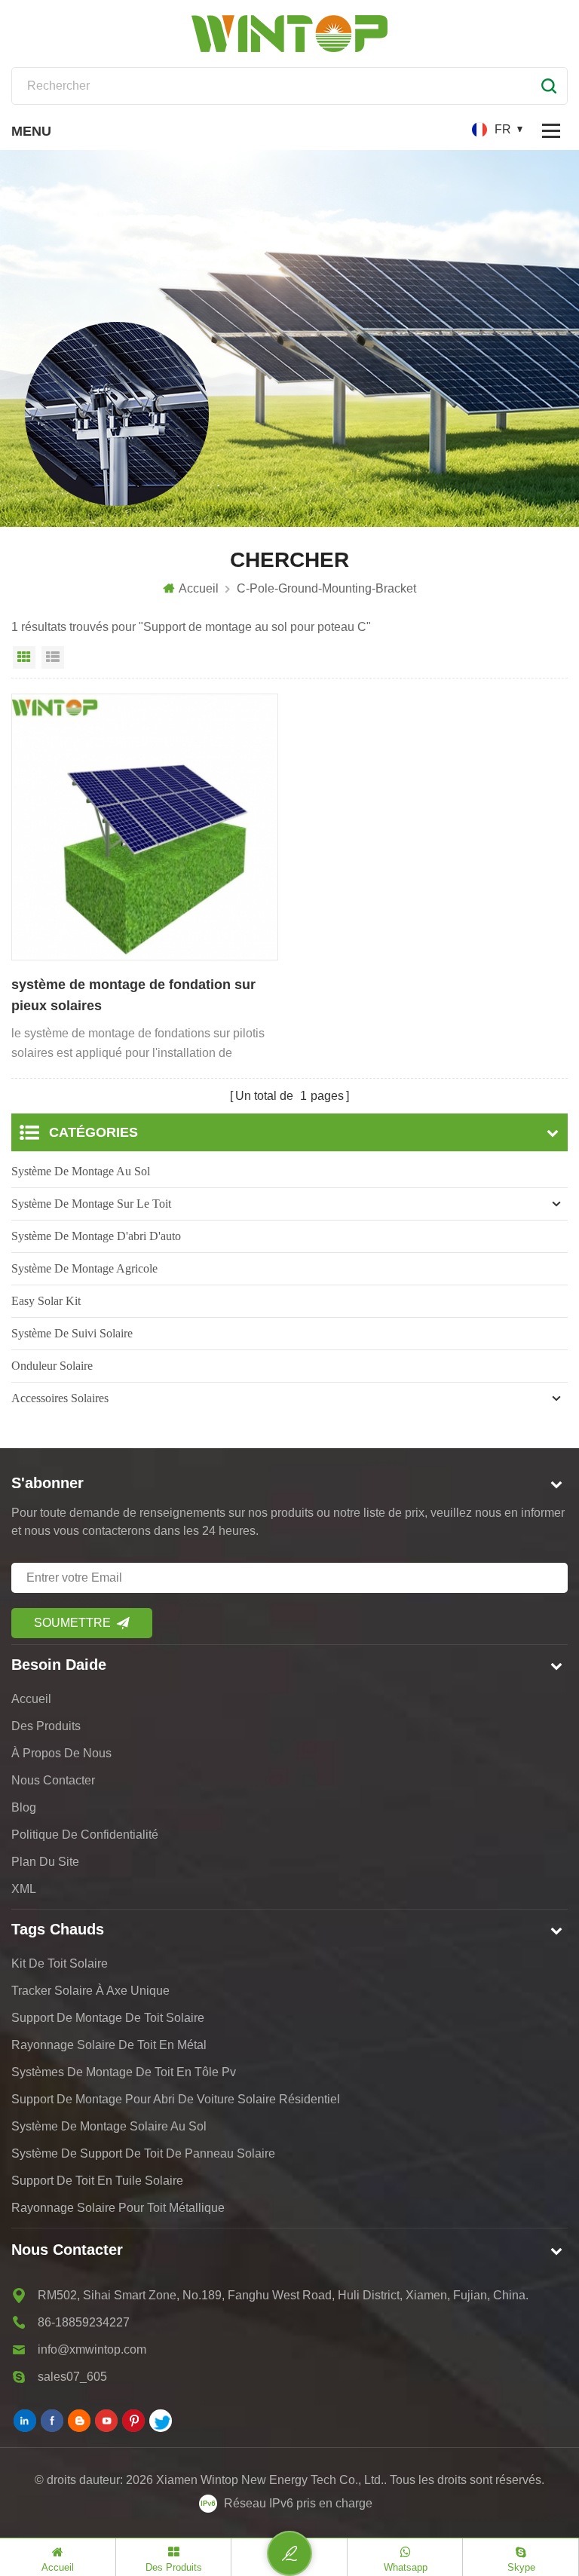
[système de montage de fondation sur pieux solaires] (145, 827)
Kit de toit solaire (60, 1963)
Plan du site (45, 1862)
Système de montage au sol (81, 1171)
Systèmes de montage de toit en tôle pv (124, 2072)
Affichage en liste (53, 657)
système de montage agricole (84, 1268)
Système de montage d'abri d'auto (96, 1236)
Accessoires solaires (60, 1398)
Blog (24, 1807)
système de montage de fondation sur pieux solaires (133, 995)
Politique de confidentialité (85, 1835)
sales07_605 (72, 2377)
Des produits (46, 1726)
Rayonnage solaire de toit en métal (109, 2045)
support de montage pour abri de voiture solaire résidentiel (176, 2099)
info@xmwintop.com (92, 2349)
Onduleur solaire (52, 1366)
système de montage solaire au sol (109, 2126)
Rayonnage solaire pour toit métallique (118, 2208)
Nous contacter (53, 1780)
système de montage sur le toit (91, 1204)
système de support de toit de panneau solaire (143, 2153)
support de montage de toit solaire (108, 2018)
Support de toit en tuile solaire (97, 2181)
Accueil (199, 588)
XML (24, 1889)
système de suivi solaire (72, 1333)
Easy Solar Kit (46, 1301)
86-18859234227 (84, 2322)
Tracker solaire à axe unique (90, 1991)
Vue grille (24, 657)
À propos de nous (61, 1753)
